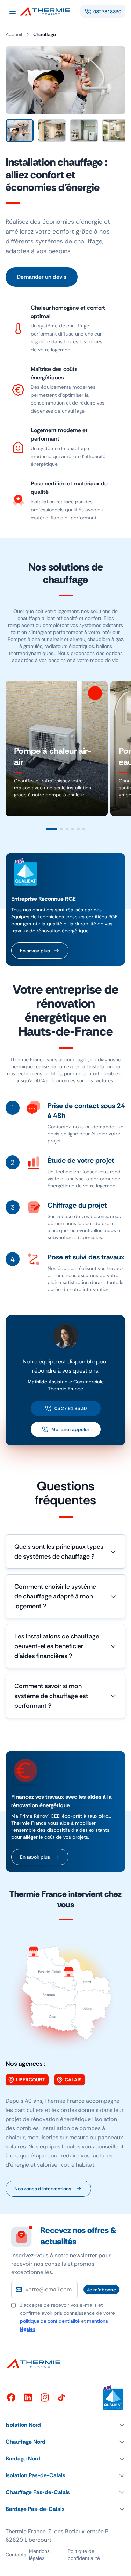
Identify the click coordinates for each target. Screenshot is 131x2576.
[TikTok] (61, 2397)
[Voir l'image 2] (52, 131)
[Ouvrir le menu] (13, 11)
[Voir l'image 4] (116, 131)
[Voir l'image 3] (84, 131)
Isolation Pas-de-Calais (35, 2475)
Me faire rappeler (70, 1429)
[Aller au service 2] (61, 829)
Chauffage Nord (26, 2442)
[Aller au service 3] (67, 829)
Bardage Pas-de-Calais (35, 2509)
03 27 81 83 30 (71, 1408)
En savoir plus (35, 951)
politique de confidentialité (50, 2321)
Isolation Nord (23, 2425)
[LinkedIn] (28, 2397)
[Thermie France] (48, 11)
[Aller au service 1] (52, 829)
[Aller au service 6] (84, 829)
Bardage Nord (23, 2458)
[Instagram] (45, 2397)
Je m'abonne (101, 2290)
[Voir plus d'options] (95, 693)
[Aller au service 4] (73, 829)
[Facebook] (11, 2397)
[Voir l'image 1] (20, 131)
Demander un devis (42, 277)
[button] (65, 2425)
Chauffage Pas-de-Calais (38, 2492)
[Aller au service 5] (78, 829)
